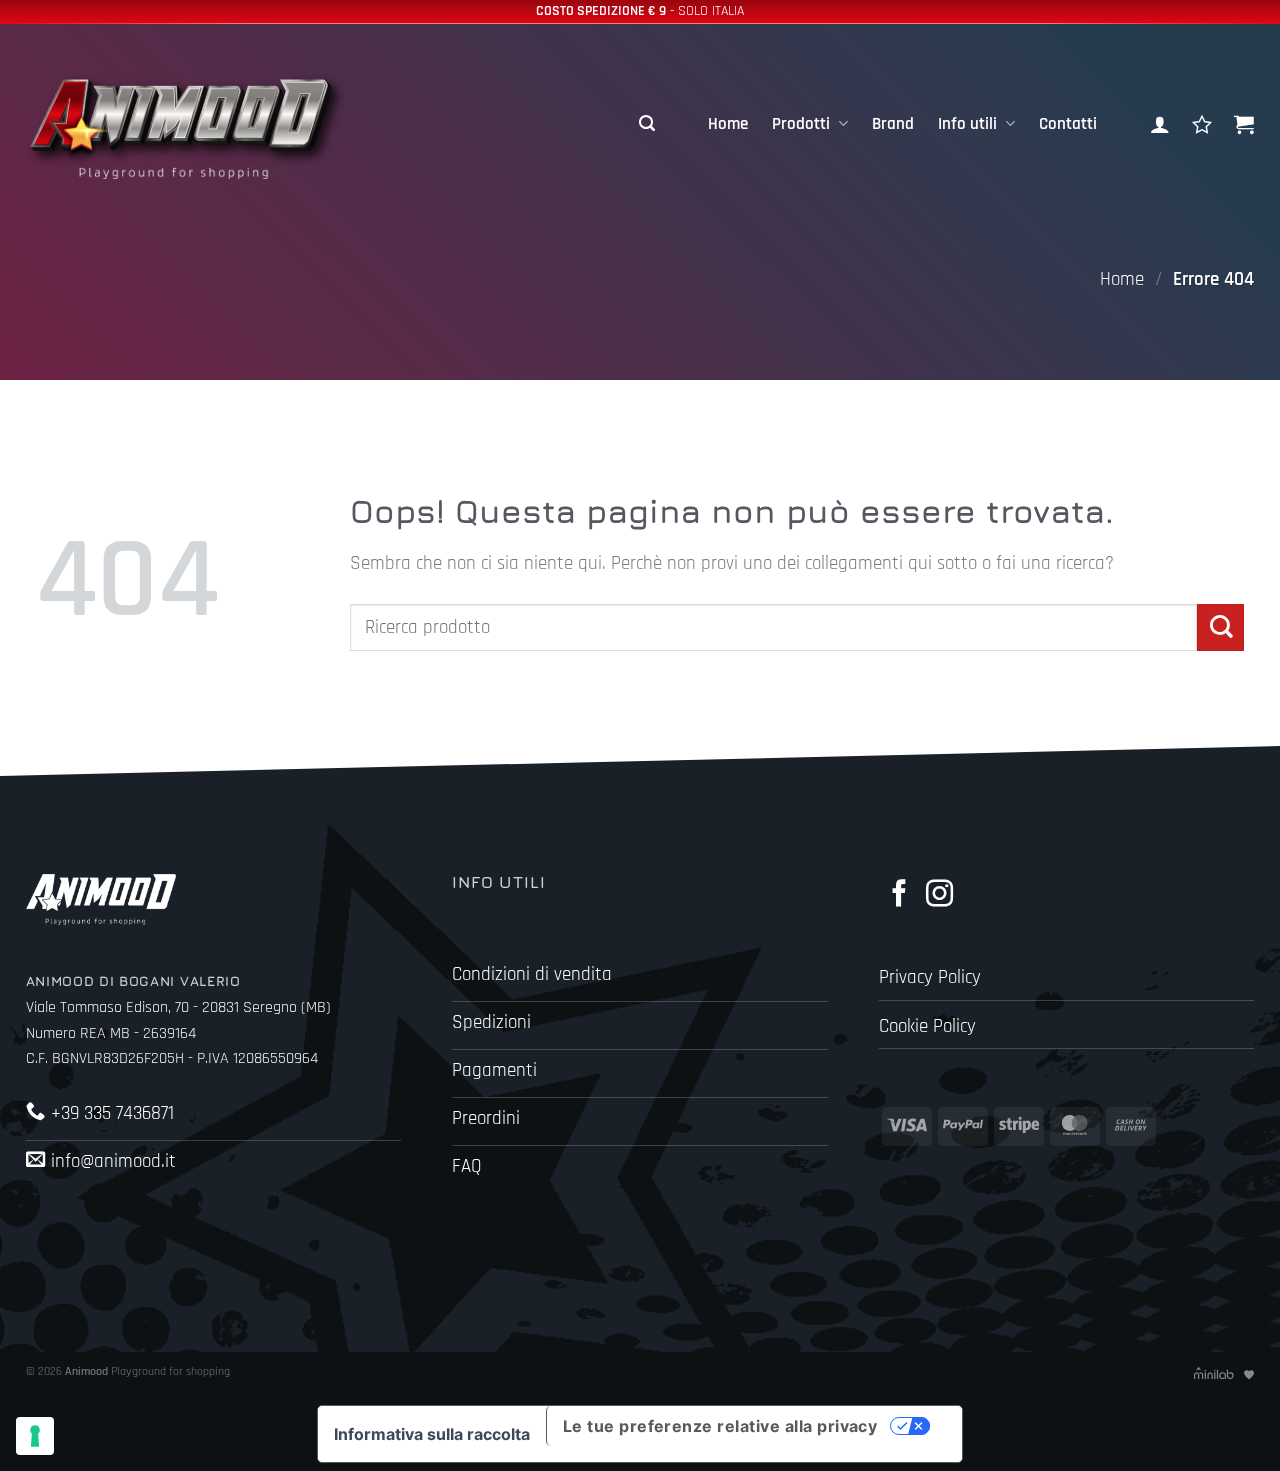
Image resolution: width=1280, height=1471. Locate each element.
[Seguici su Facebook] (899, 895)
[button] (647, 124)
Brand (893, 124)
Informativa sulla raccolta (432, 1434)
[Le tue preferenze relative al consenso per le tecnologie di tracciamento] (35, 1436)
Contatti (1068, 124)
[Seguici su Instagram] (939, 895)
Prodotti (801, 124)
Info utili (967, 124)
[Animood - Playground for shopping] (205, 124)
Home (728, 124)
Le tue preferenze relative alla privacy (720, 1426)
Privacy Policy (930, 977)
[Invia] (1220, 627)
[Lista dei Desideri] (1202, 124)
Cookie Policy (927, 1026)
